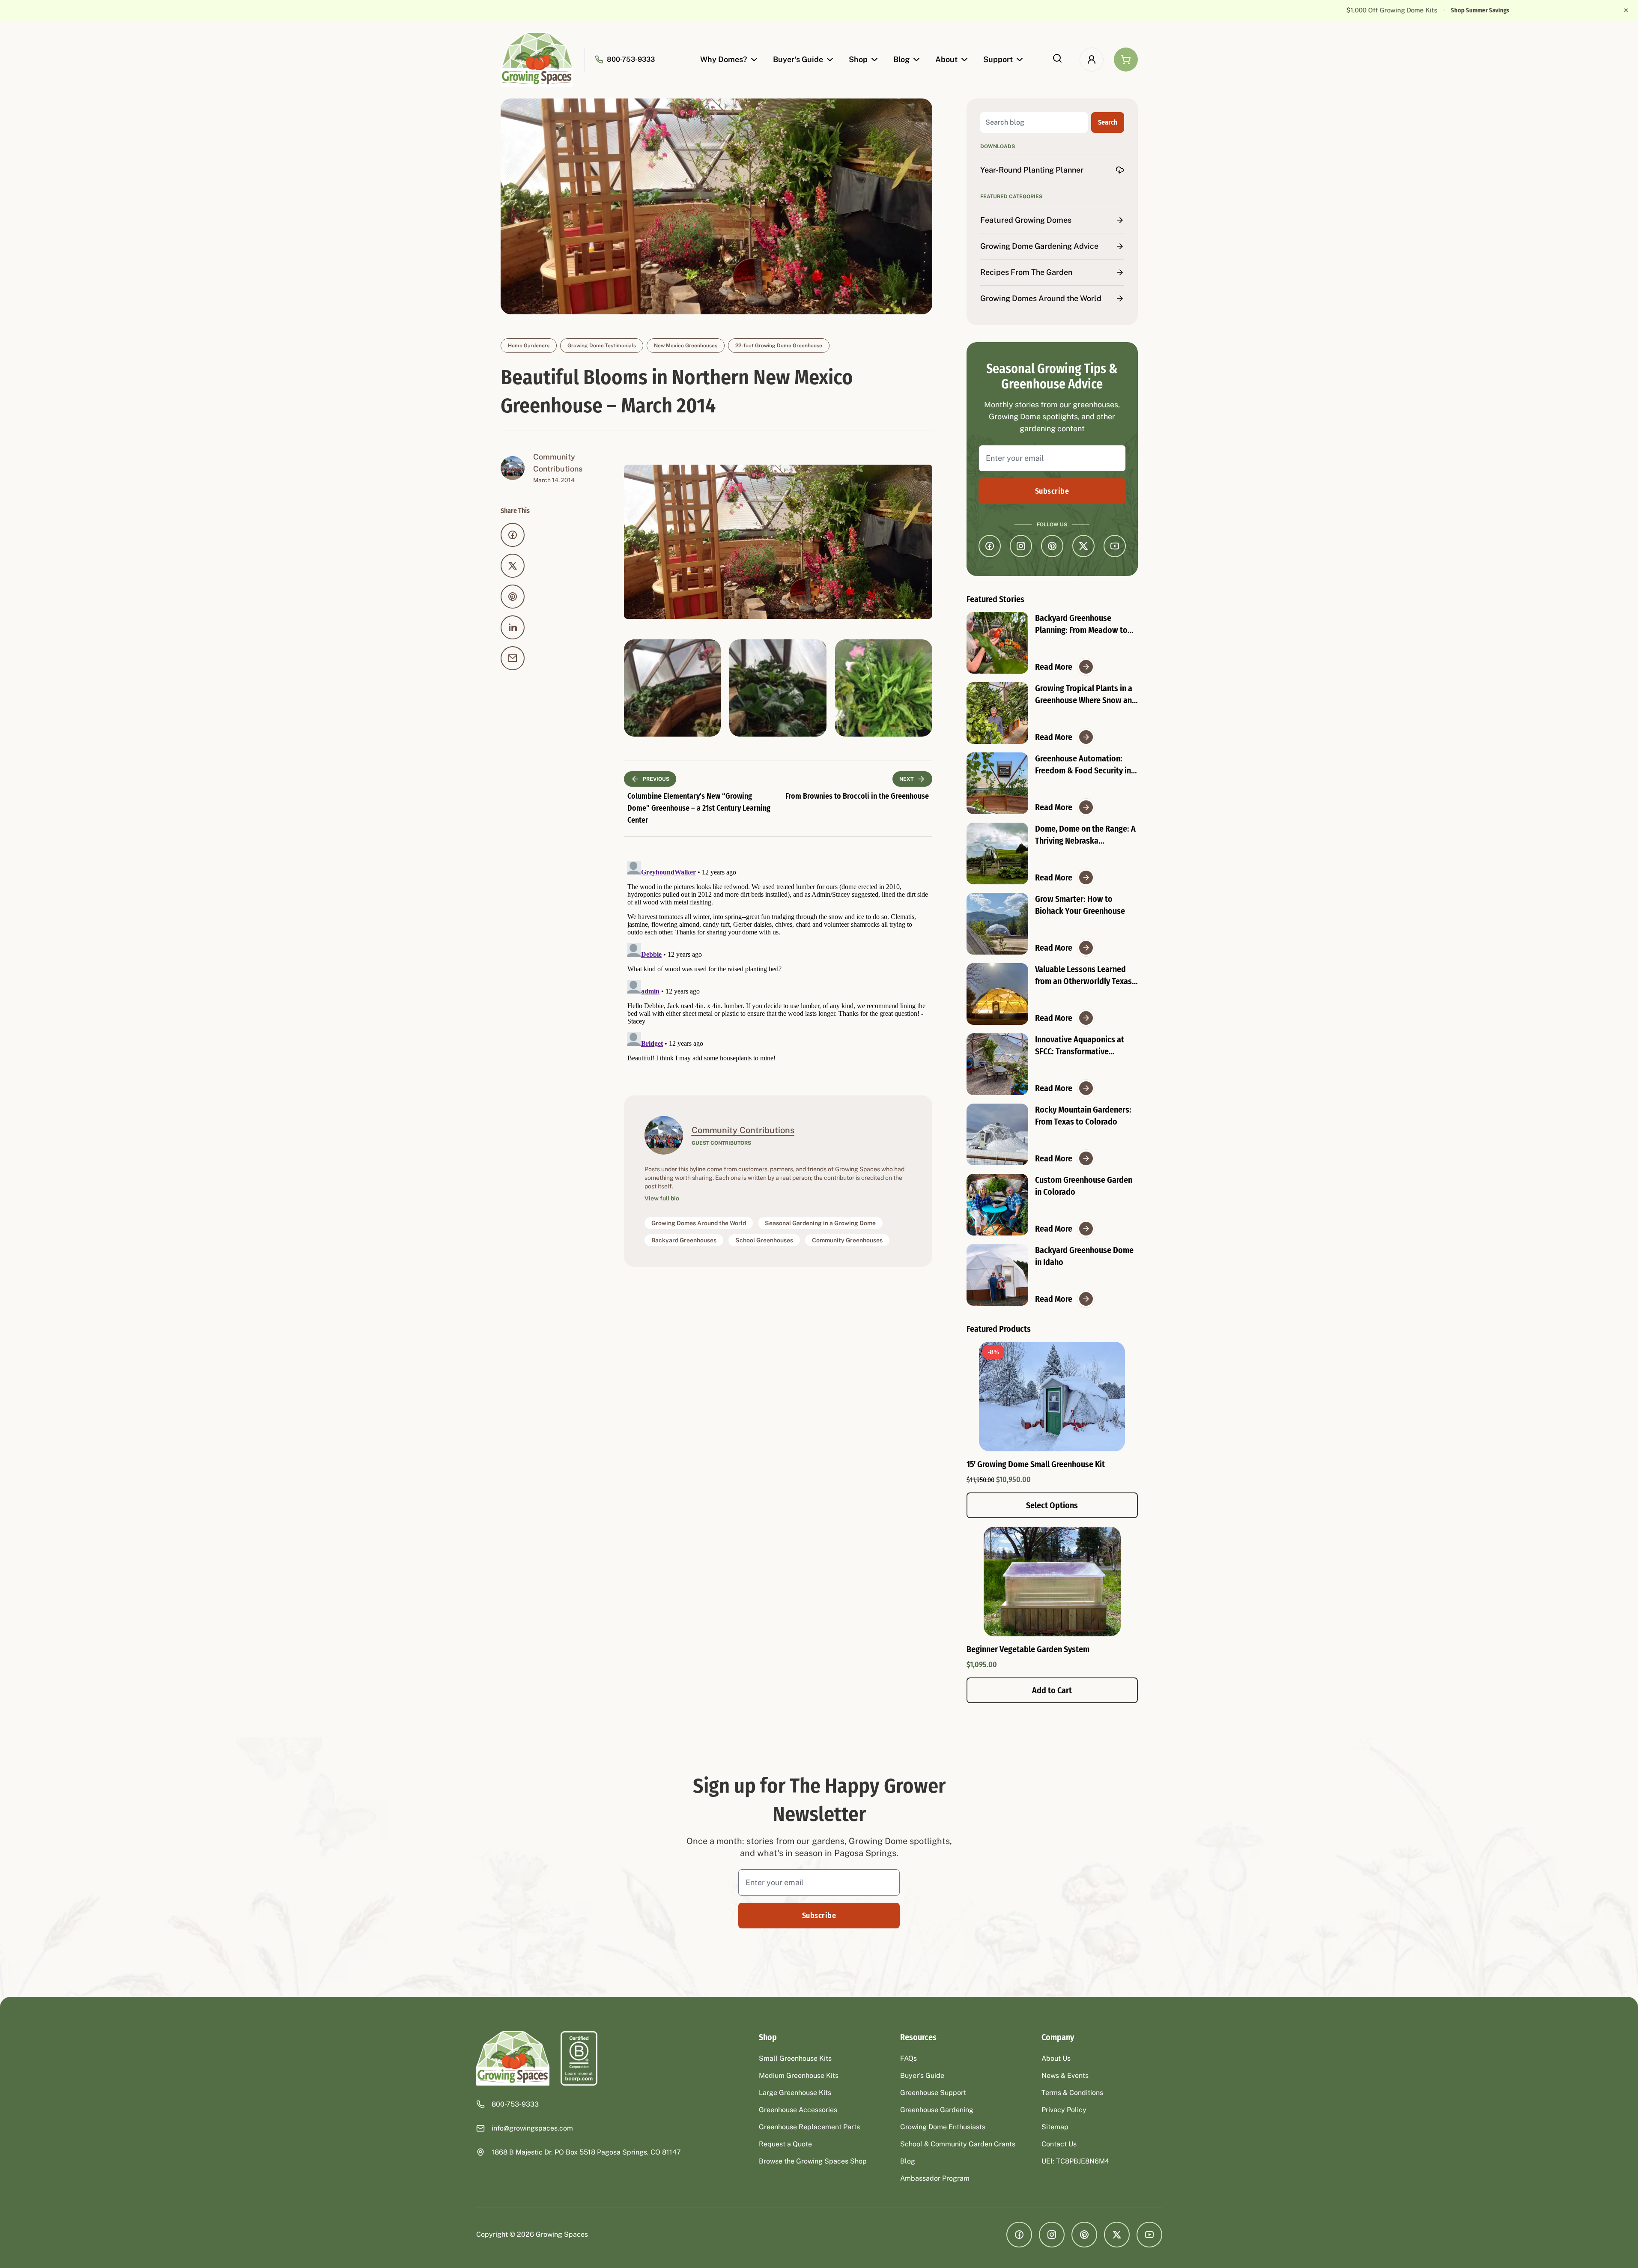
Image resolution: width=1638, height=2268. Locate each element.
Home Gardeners (529, 346)
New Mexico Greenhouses (686, 346)
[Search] (1057, 58)
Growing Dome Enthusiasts (943, 2127)
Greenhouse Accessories (798, 2110)
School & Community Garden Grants (958, 2144)
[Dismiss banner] (1626, 10)
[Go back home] (513, 2058)
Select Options (1052, 1505)
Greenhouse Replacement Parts (809, 2127)
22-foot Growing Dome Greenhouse (779, 346)
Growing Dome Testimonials (602, 346)
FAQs (909, 2058)
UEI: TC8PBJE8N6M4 (1075, 2161)
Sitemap (1055, 2127)
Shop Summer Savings (871, 10)
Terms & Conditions (1072, 2093)
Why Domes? (724, 59)
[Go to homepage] (537, 60)
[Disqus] (778, 964)
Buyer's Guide (798, 59)
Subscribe (1052, 491)
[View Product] (1052, 1582)
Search (1108, 122)
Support (998, 59)
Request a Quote (785, 2144)
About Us (1056, 2058)
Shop (858, 59)
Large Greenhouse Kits (795, 2093)
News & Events (1065, 2076)
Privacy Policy (1064, 2110)
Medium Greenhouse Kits (799, 2076)
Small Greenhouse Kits (795, 2058)
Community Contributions (743, 1130)
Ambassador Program (935, 2178)
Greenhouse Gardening (937, 2110)
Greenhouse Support (933, 2093)
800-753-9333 (631, 59)
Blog (901, 59)
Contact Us (1059, 2144)
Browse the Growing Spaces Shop (813, 2161)
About (946, 59)
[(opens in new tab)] (579, 2058)
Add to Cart (1052, 1690)
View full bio (662, 1198)
